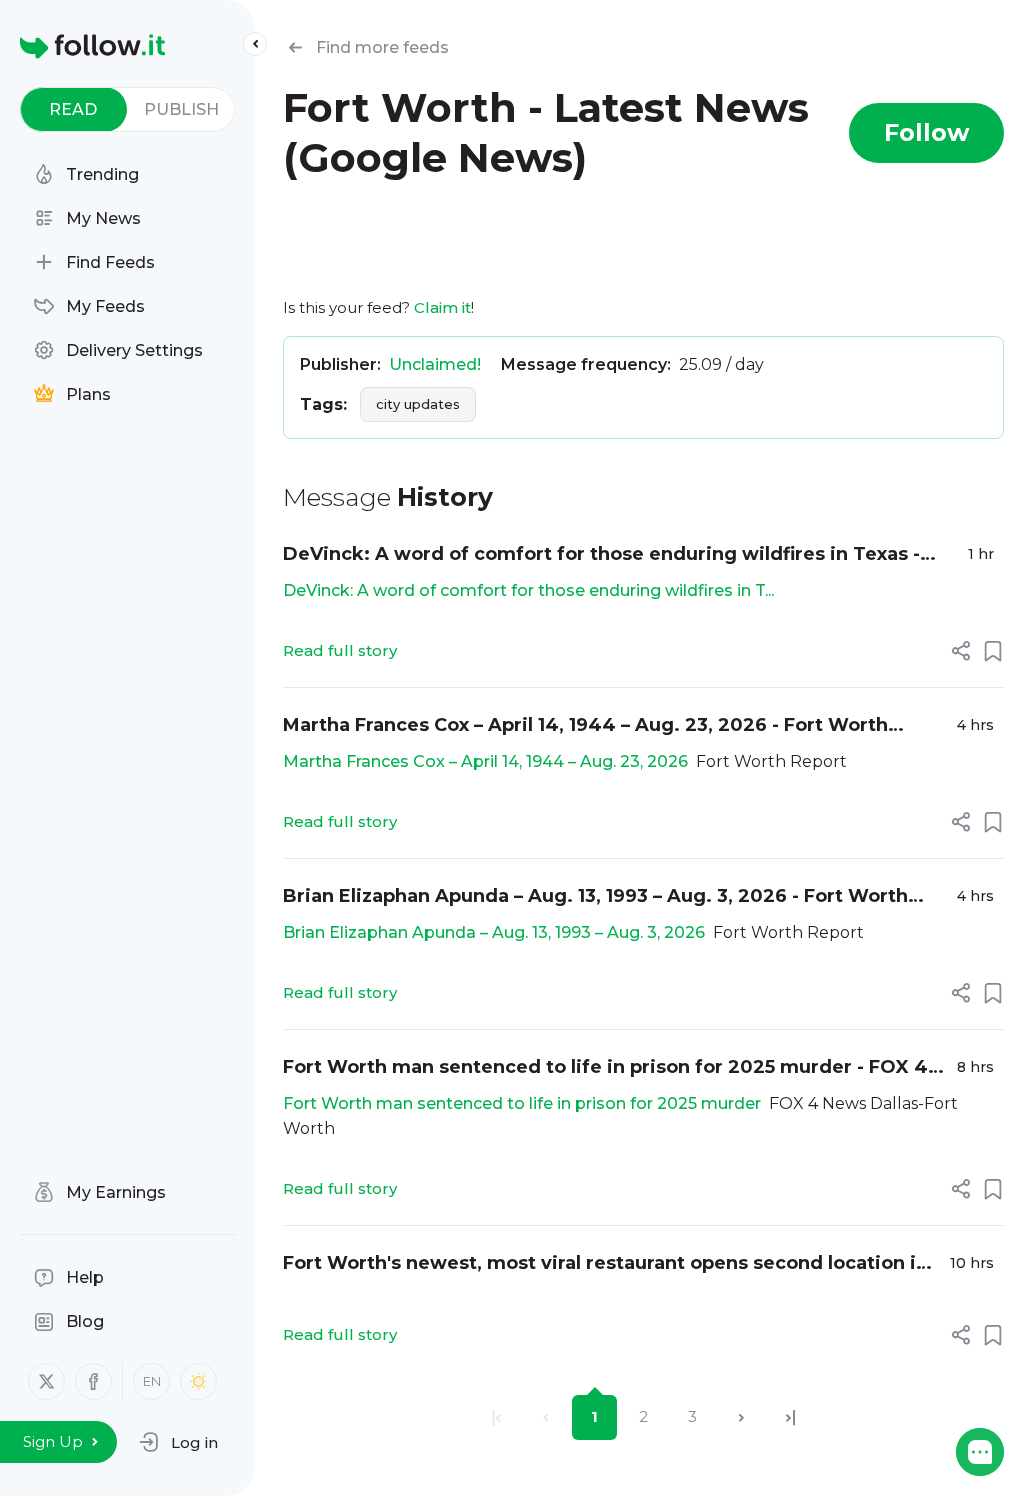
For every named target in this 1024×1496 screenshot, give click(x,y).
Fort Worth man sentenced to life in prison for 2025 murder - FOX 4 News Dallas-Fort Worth (605, 1068)
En (152, 1381)
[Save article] (993, 651)
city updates (418, 404)
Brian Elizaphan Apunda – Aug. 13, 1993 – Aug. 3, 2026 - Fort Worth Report (595, 897)
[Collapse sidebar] (255, 44)
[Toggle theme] (198, 1381)
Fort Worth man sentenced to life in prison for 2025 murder (522, 1103)
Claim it (442, 307)
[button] (178, 1442)
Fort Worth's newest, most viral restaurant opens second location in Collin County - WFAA (605, 1264)
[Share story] (961, 651)
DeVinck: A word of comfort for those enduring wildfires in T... (528, 590)
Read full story (340, 650)
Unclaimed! (435, 364)
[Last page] (790, 1417)
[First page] (496, 1417)
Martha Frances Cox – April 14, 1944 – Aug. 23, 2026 (485, 761)
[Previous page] (545, 1417)
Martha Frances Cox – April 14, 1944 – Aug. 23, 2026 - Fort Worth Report (585, 726)
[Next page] (741, 1417)
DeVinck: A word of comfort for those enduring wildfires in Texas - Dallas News (601, 555)
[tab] (73, 109)
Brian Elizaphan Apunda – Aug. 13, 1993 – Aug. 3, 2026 (494, 932)
